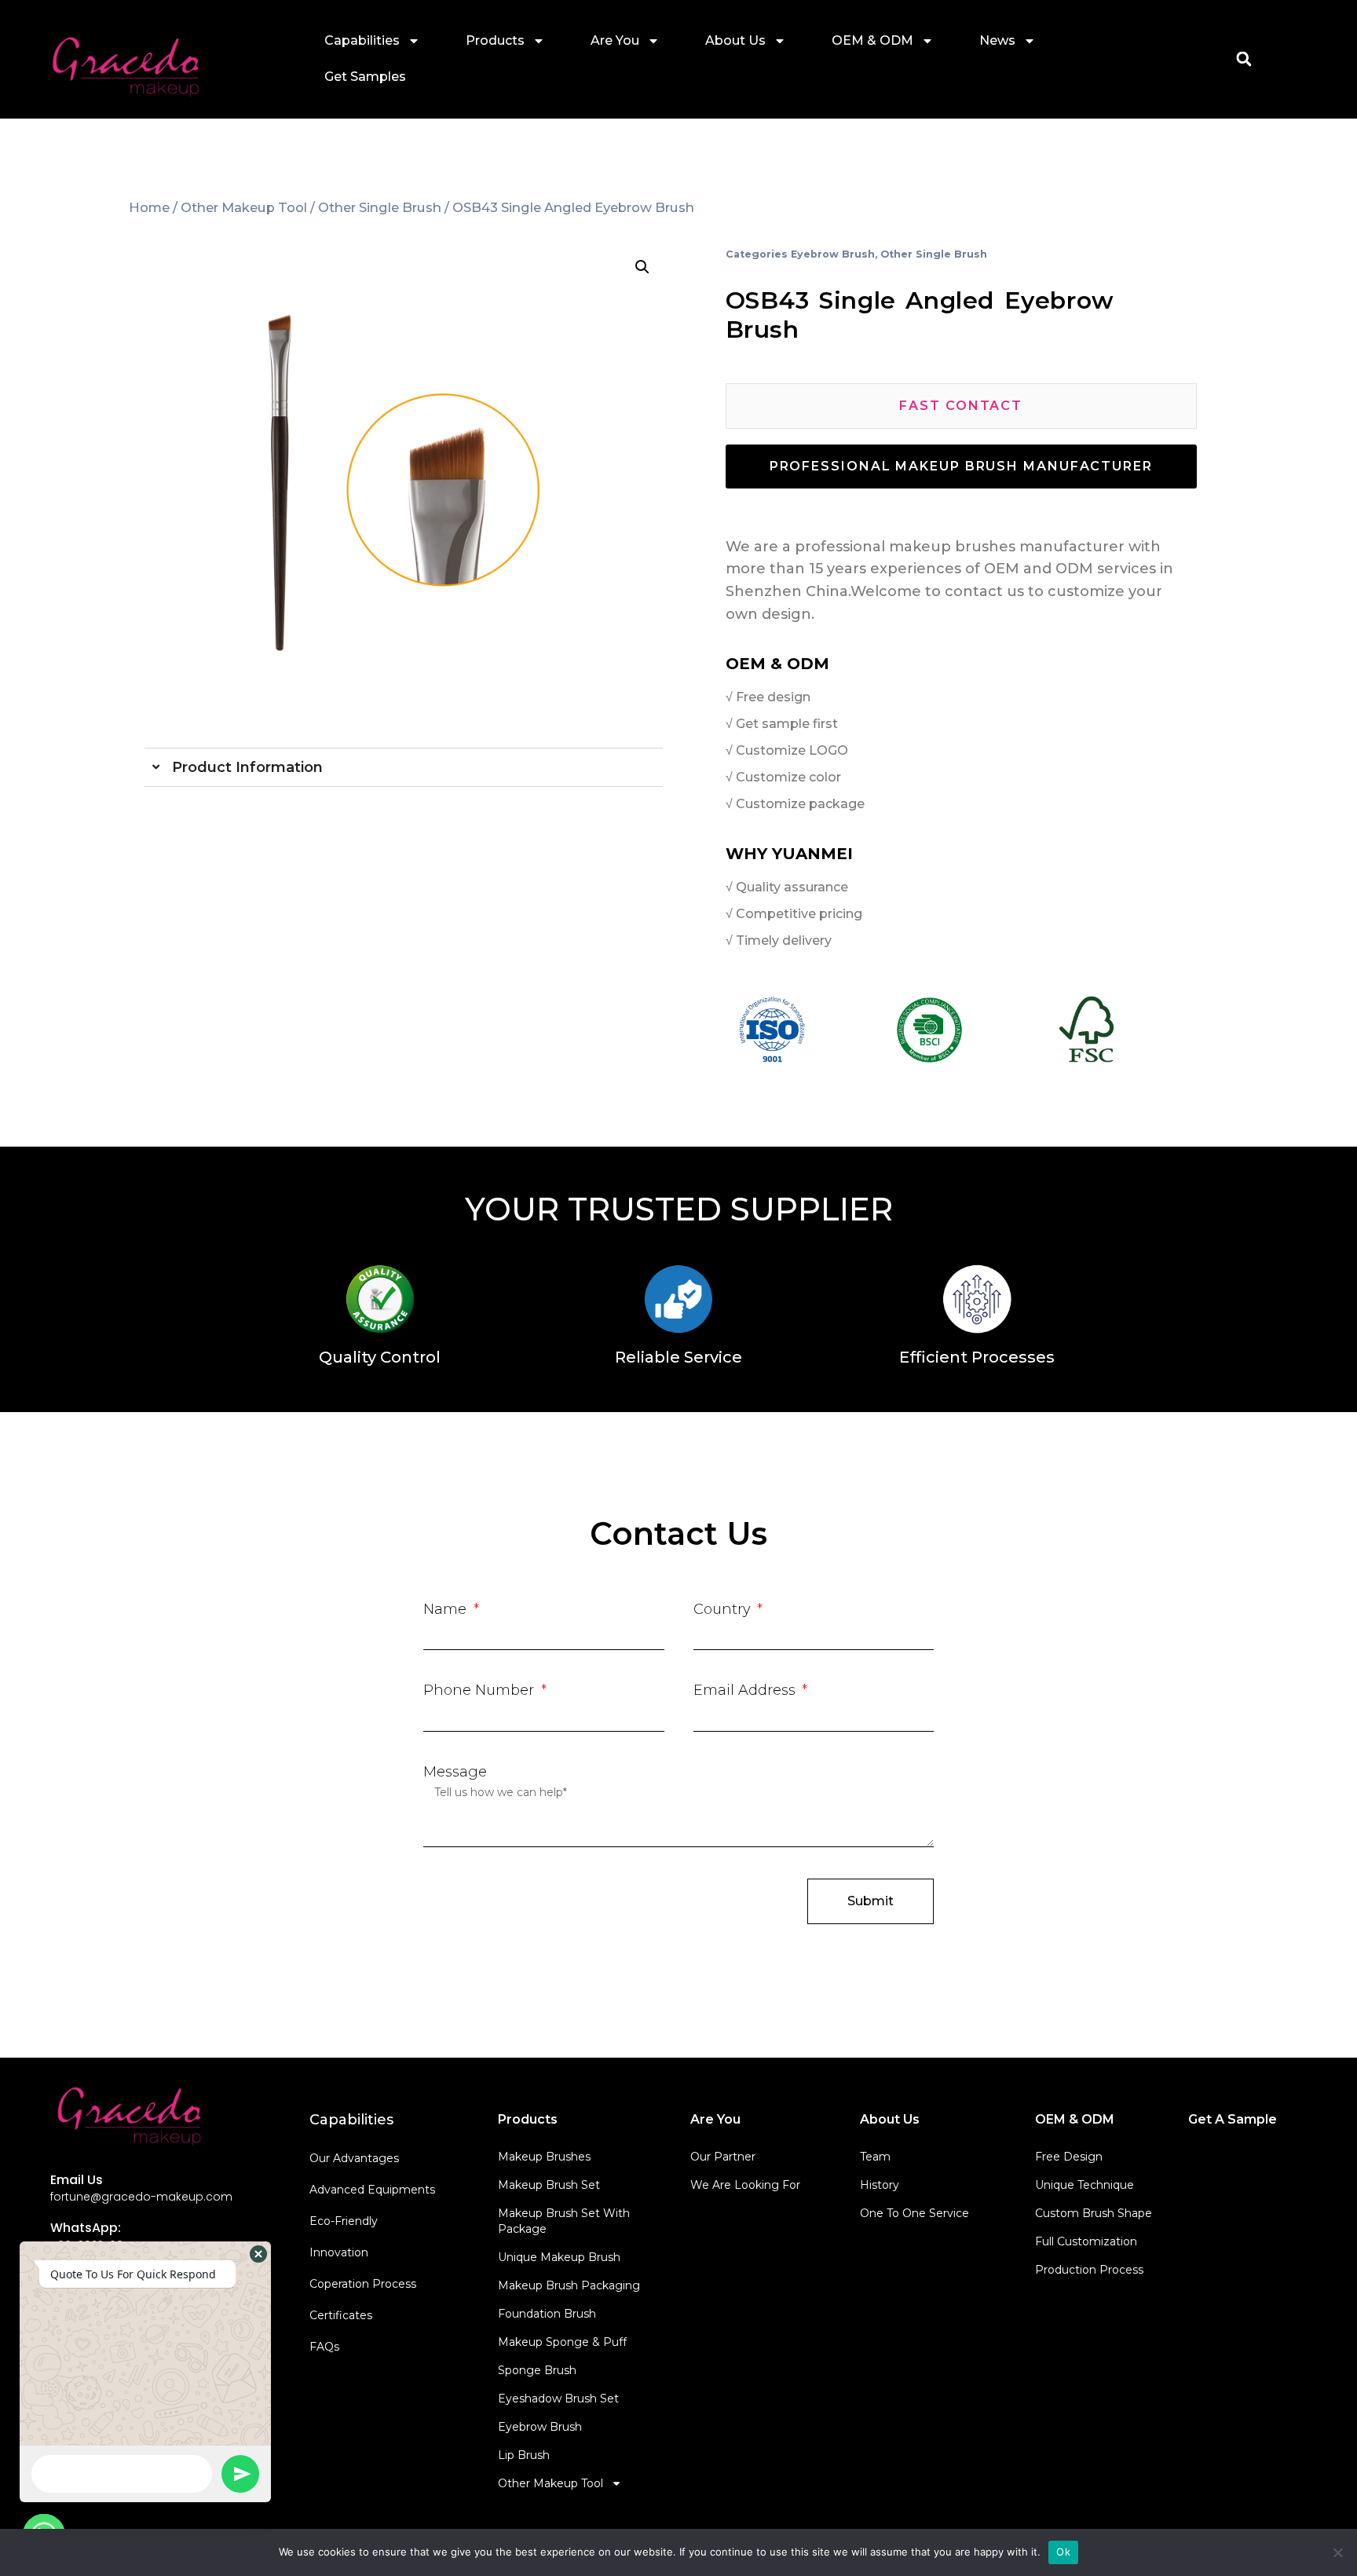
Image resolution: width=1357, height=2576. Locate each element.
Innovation (339, 2252)
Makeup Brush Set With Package (564, 2221)
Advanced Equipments (372, 2190)
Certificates (341, 2315)
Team (875, 2157)
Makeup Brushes (544, 2157)
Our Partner (723, 2157)
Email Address (746, 1690)
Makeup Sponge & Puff (562, 2342)
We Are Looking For (745, 2185)
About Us (735, 40)
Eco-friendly (344, 2221)
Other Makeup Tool (244, 207)
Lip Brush (524, 2455)
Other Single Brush (380, 207)
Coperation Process (363, 2284)
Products (495, 40)
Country (724, 1609)
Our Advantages (354, 2158)
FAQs (324, 2347)
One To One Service (914, 2213)
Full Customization (1086, 2241)
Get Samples (365, 77)
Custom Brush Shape (1094, 2213)
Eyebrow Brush (833, 254)
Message (455, 1772)
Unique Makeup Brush (559, 2257)
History (880, 2185)
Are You (615, 40)
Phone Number (481, 1690)
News (997, 40)
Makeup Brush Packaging (569, 2285)
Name (447, 1609)
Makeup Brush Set (549, 2185)
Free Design (1069, 2157)
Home (149, 207)
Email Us (77, 2180)
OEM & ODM (872, 40)
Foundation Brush (547, 2314)
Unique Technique (1085, 2185)
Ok (1063, 2552)
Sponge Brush (537, 2370)
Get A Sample (1233, 2119)
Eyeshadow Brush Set (558, 2399)
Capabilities (362, 40)
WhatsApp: (86, 2228)
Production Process (1089, 2270)
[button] (1244, 59)
